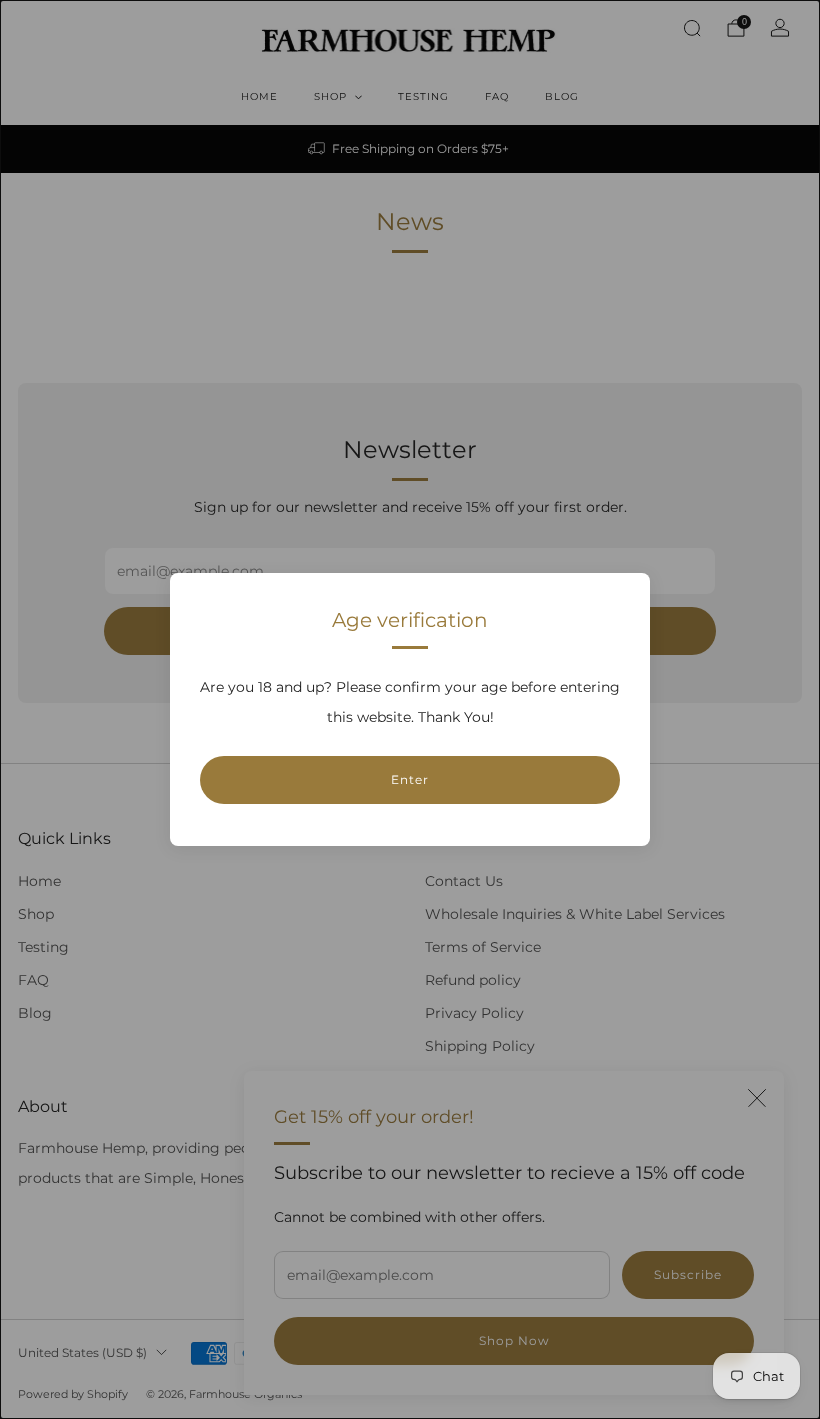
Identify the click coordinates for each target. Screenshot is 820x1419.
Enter (410, 779)
